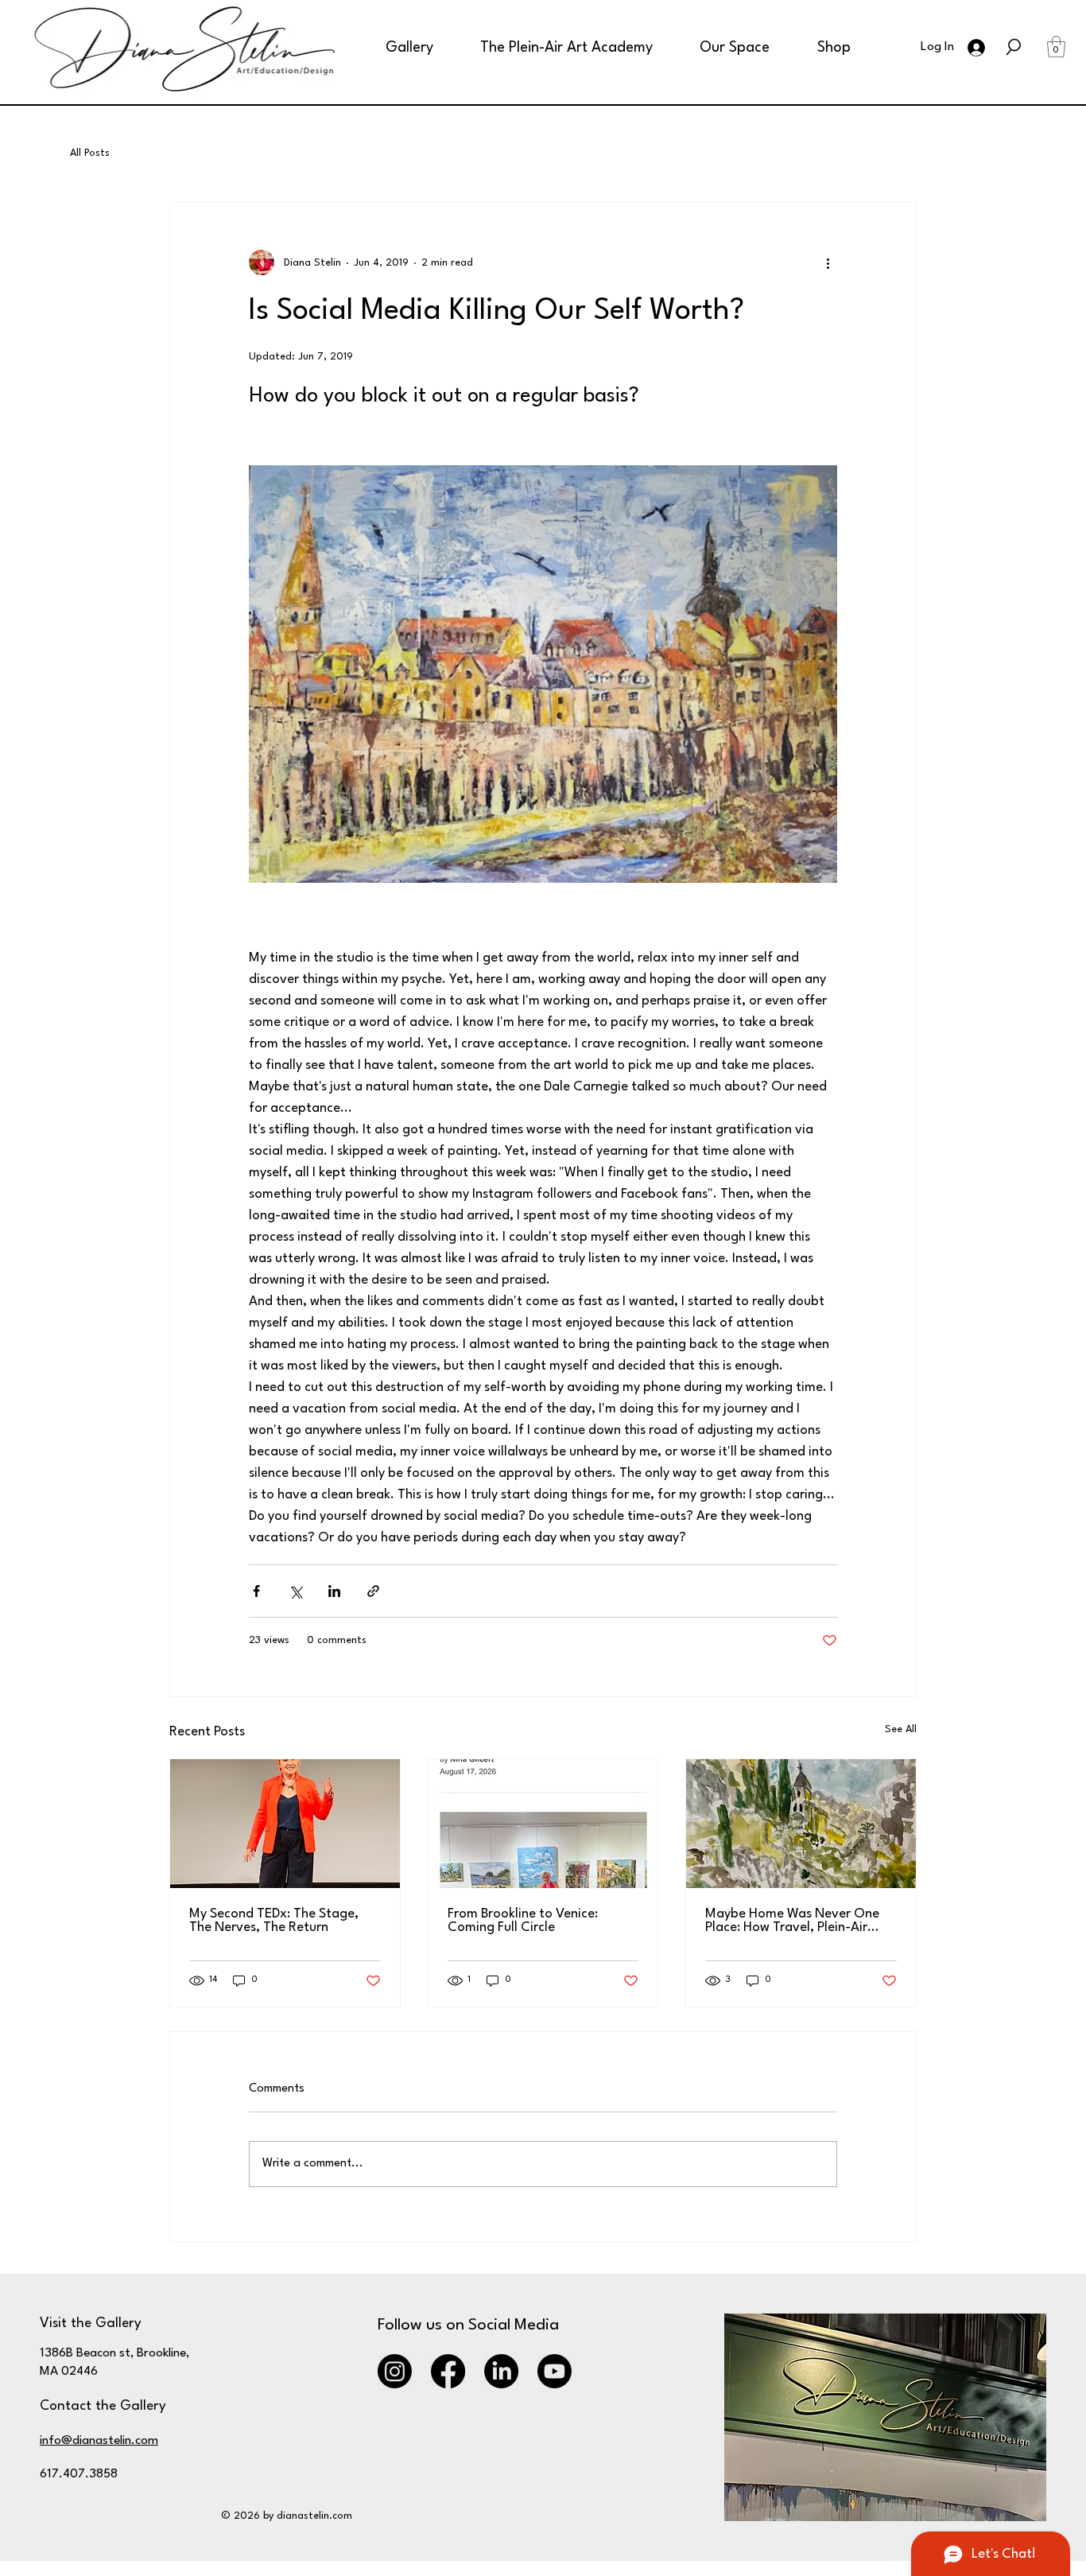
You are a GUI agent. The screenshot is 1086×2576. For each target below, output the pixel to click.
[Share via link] (373, 1591)
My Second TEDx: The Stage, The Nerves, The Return (274, 1921)
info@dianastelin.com (99, 2441)
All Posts (90, 153)
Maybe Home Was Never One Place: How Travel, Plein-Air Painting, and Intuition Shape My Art (792, 1921)
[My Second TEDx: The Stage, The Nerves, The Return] (285, 1824)
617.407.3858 (79, 2474)
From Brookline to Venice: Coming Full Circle (523, 1921)
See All (901, 1729)
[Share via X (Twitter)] (295, 1591)
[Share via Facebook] (256, 1591)
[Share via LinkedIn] (334, 1591)
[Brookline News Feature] (543, 1824)
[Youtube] (555, 2371)
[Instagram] (395, 2371)
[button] (396, 48)
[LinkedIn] (501, 2371)
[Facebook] (448, 2371)
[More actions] (828, 262)
